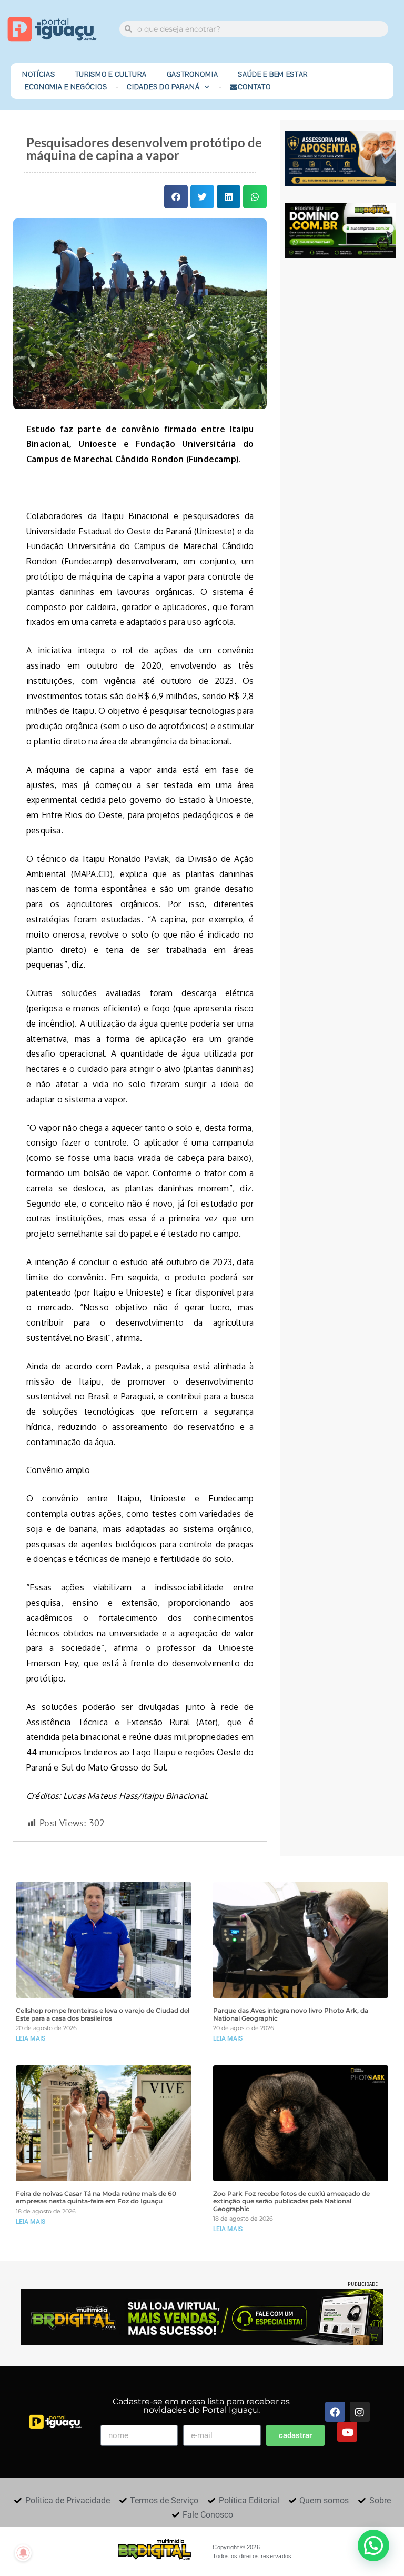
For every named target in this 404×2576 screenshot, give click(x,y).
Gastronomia (193, 75)
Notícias (39, 75)
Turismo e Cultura (111, 75)
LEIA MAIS (31, 2038)
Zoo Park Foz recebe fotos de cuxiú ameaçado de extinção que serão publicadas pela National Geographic (291, 2201)
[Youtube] (347, 2432)
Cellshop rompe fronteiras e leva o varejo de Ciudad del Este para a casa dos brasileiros (103, 2014)
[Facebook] (335, 2412)
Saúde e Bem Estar (273, 75)
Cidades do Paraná (163, 87)
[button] (176, 197)
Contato (254, 87)
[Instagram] (360, 2412)
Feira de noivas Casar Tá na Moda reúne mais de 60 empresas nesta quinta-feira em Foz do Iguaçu (96, 2197)
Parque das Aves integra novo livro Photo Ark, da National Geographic (291, 2014)
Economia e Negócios (66, 87)
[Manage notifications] (23, 2553)
